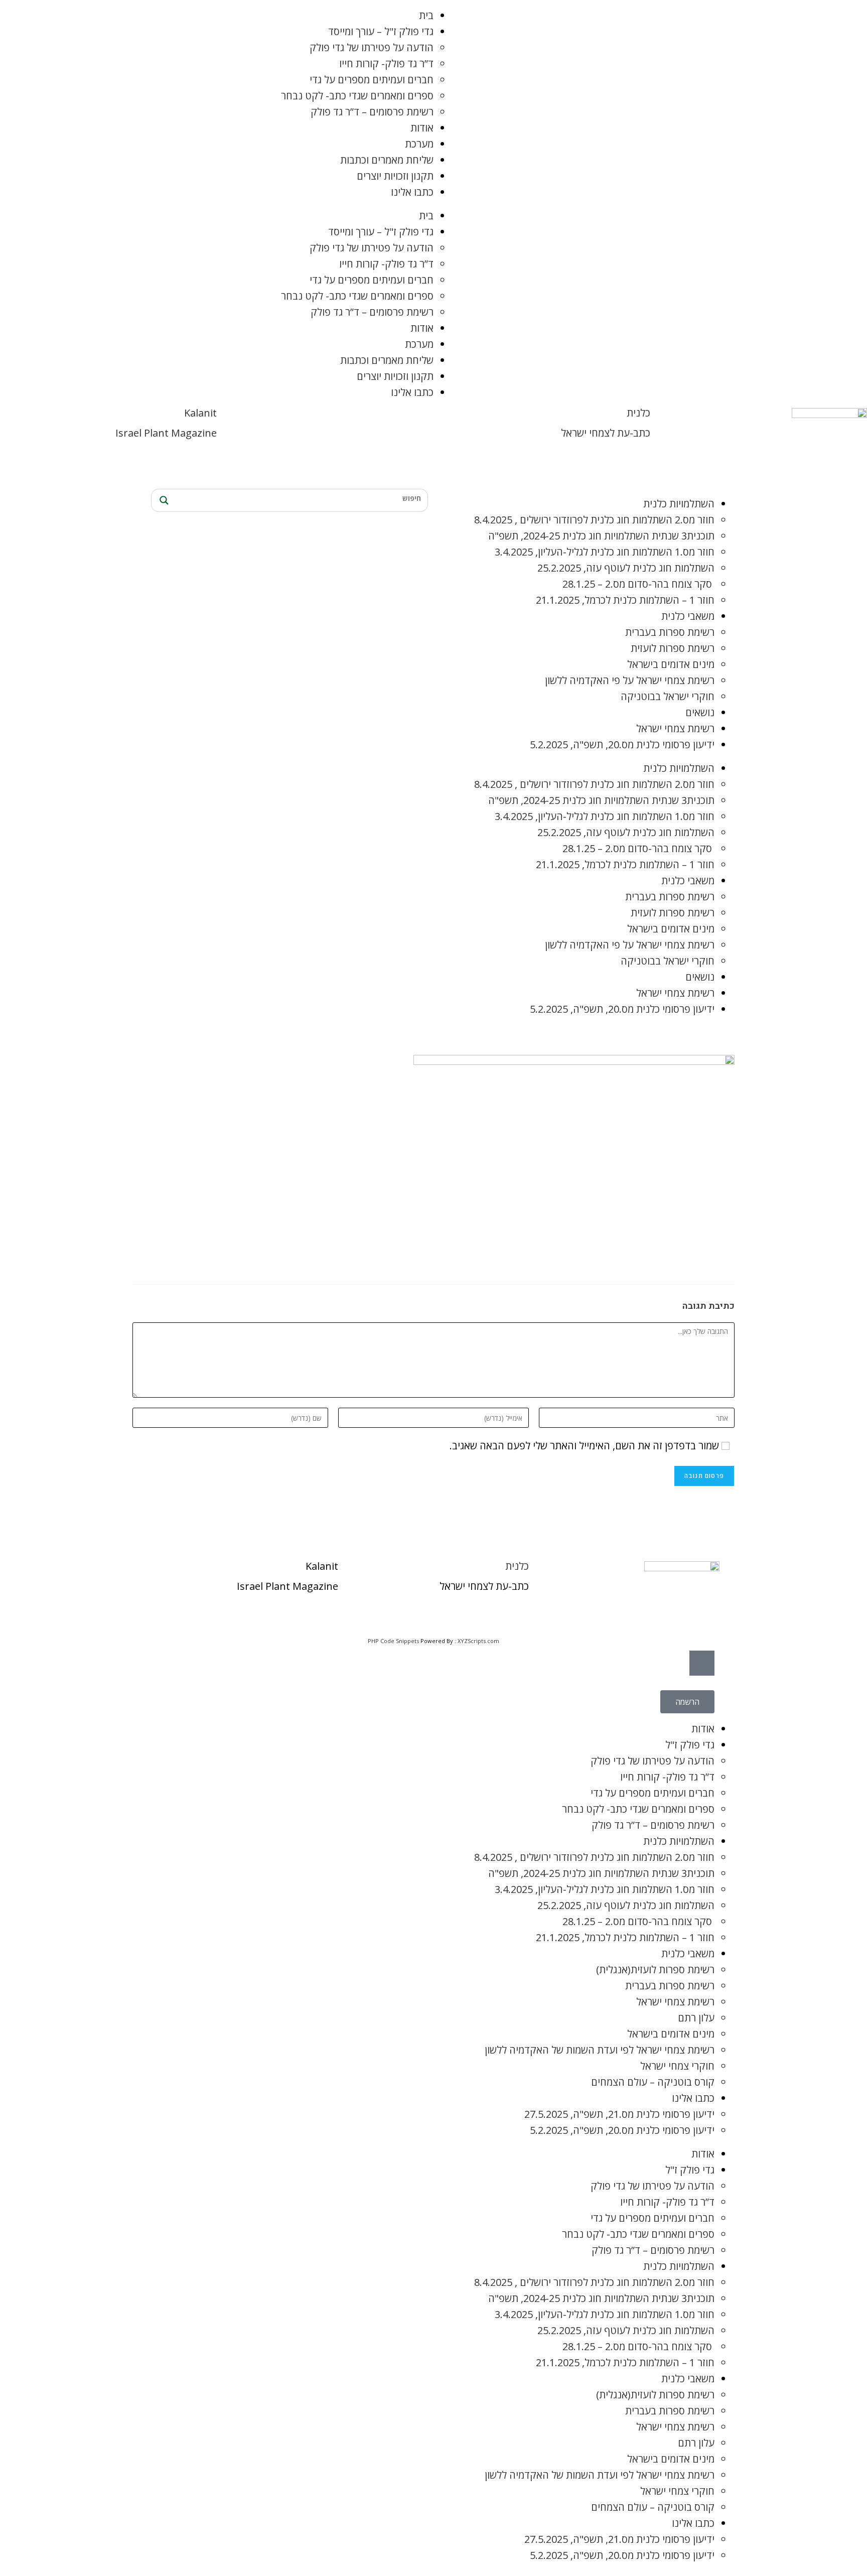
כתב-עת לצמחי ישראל (606, 433)
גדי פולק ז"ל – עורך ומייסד (381, 31)
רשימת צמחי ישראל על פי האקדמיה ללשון (630, 680)
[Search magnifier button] (163, 500)
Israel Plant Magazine (166, 433)
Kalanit (200, 413)
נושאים (700, 712)
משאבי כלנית (688, 616)
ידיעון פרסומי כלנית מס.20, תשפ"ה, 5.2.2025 (622, 744)
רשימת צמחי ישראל (675, 728)
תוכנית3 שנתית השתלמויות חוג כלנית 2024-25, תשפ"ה (601, 536)
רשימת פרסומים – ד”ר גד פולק (372, 112)
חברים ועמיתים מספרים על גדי (372, 80)
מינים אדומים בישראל (671, 664)
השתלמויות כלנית (679, 504)
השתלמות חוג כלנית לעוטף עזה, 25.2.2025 (626, 568)
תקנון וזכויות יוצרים (395, 176)
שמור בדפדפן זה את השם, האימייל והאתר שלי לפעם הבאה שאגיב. (584, 1446)
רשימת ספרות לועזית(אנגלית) (655, 1970)
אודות (422, 128)
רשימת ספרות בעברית (670, 632)
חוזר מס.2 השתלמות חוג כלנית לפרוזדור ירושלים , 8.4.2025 (594, 520)
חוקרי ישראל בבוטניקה (668, 696)
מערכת (419, 144)
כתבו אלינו (412, 192)
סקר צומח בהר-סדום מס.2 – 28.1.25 (638, 584)
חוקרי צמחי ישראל (677, 2066)
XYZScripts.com (478, 1641)
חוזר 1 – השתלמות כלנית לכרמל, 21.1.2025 (625, 600)
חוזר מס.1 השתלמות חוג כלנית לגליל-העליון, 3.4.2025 (605, 552)
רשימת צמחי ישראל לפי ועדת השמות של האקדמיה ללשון (600, 2050)
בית (426, 15)
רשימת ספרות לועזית (673, 648)
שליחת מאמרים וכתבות (387, 160)
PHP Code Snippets (393, 1641)
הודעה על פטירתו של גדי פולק (372, 47)
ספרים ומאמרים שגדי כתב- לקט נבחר (357, 96)
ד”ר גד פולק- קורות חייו (386, 63)
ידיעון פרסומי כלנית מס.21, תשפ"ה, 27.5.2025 (619, 2114)
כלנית (638, 413)
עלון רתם (696, 2018)
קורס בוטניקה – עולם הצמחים (653, 2082)
